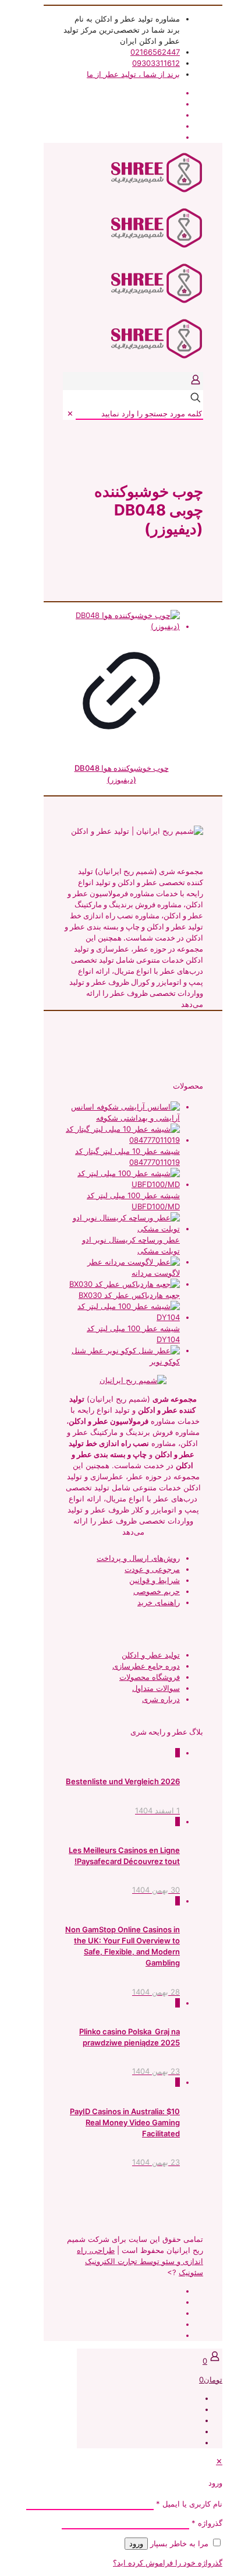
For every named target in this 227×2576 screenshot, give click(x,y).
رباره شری (159, 1699)
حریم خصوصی (157, 1591)
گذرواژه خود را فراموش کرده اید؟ (168, 2563)
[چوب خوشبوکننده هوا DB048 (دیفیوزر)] (121, 621)
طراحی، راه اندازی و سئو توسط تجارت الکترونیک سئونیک (140, 2261)
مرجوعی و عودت (152, 1569)
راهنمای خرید (159, 1602)
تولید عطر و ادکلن (151, 1655)
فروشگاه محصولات (150, 1677)
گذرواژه (207, 2523)
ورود (136, 2544)
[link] (70, 413)
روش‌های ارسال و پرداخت (138, 1558)
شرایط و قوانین (155, 1580)
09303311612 (156, 63)
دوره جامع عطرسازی (146, 1666)
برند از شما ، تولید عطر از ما (133, 74)
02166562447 (155, 52)
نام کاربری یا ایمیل (189, 2504)
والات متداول (153, 1688)
